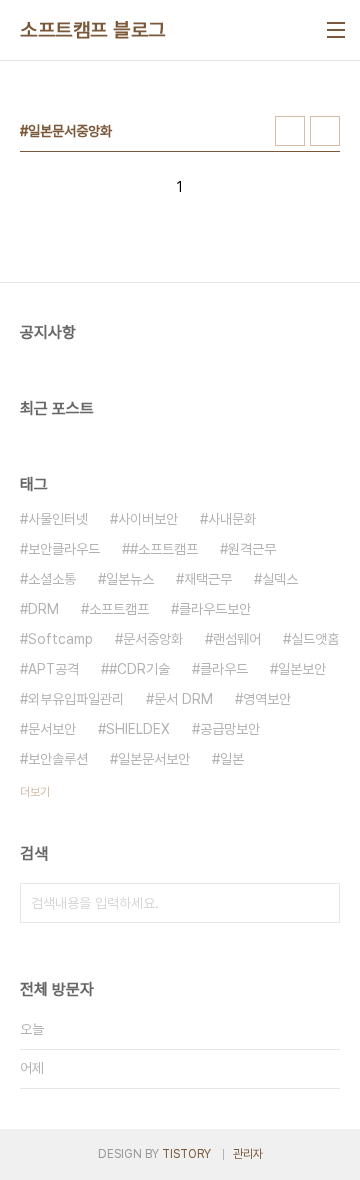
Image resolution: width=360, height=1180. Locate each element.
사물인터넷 (58, 519)
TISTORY (186, 1154)
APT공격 (53, 669)
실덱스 (280, 579)
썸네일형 (290, 131)
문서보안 (52, 729)
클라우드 (224, 669)
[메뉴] (336, 30)
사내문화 (232, 519)
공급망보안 (230, 729)
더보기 (35, 792)
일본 (232, 759)
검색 (320, 903)
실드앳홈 (315, 639)
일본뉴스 (130, 579)
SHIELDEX (138, 729)
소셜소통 (52, 579)
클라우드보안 (215, 609)
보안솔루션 (58, 759)
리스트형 (325, 131)
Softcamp (60, 639)
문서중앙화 (153, 639)
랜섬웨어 (237, 639)
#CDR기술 (139, 669)
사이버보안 (148, 519)
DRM (43, 609)
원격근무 (252, 549)
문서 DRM (183, 699)
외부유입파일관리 (76, 699)
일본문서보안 (154, 759)
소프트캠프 (119, 609)
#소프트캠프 (164, 549)
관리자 (248, 1154)
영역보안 (267, 699)
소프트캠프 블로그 (93, 30)
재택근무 (208, 579)
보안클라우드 (64, 549)
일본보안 (302, 669)
